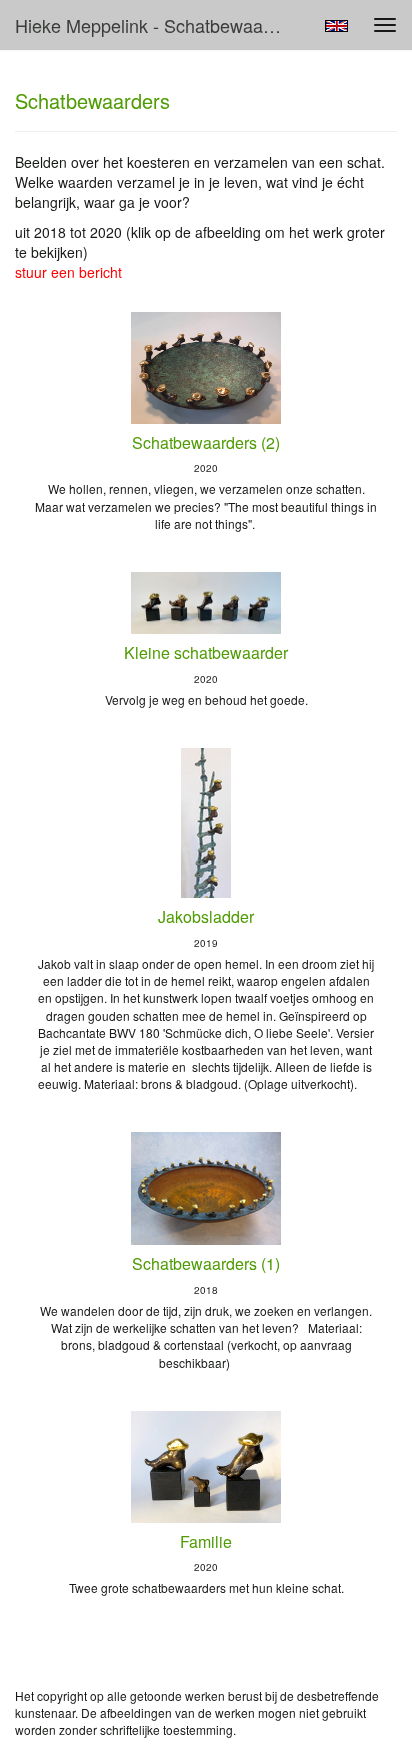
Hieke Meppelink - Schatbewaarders (157, 25)
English (336, 26)
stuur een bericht (68, 272)
